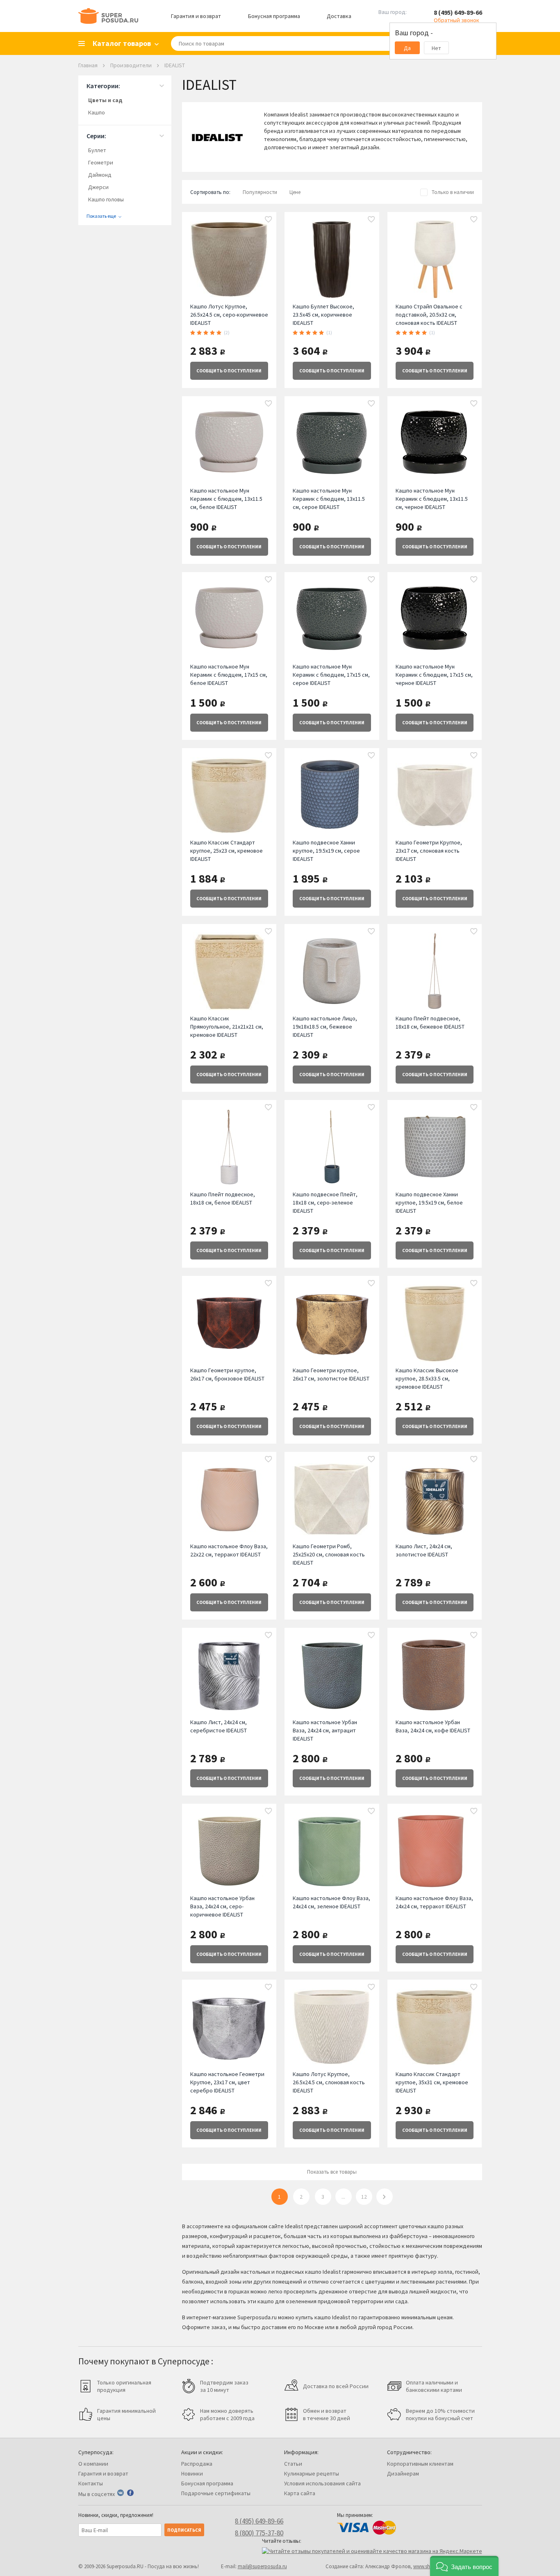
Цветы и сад (105, 100)
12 (364, 2197)
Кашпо (97, 112)
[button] (464, 2566)
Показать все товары (332, 2172)
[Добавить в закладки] (269, 220)
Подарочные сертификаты (216, 2493)
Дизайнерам (403, 2473)
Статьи (293, 2464)
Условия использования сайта (322, 2483)
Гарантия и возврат (196, 16)
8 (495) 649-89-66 (458, 12)
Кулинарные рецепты (312, 2473)
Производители (131, 65)
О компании (93, 2464)
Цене (295, 192)
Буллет (97, 150)
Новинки (192, 2473)
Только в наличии (453, 192)
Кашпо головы (106, 199)
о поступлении (229, 371)
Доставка (339, 16)
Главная (88, 65)
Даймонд (100, 175)
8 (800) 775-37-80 (259, 2533)
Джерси (98, 187)
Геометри (101, 162)
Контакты (91, 2483)
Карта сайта (300, 2493)
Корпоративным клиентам (420, 2464)
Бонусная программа (274, 16)
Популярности (260, 192)
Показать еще (101, 216)
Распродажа (197, 2464)
